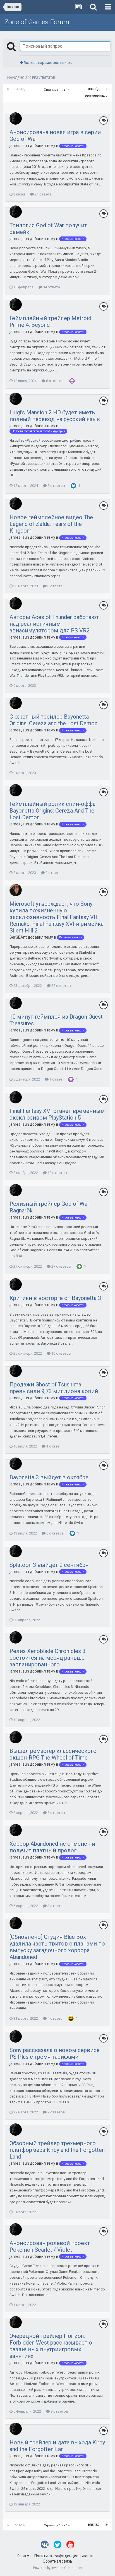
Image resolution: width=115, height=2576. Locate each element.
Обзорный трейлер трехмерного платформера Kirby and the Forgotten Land (57, 2150)
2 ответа (53, 873)
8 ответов (54, 381)
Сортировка (95, 96)
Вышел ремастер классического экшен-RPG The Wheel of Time (53, 1754)
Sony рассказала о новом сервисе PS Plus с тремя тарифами (55, 2053)
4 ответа (55, 2018)
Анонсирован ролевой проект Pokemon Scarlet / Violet (50, 2246)
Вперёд (94, 89)
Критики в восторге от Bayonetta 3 (55, 1298)
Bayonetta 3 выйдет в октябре (49, 1477)
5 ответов (56, 486)
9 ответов (56, 2112)
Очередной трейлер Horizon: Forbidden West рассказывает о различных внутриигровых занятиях (51, 2346)
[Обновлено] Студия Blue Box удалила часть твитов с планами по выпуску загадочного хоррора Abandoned (57, 1947)
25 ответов (61, 986)
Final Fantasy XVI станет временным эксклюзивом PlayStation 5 (57, 1114)
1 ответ (56, 1079)
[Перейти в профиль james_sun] (16, 119)
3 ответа (55, 586)
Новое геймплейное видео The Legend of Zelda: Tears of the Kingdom (51, 524)
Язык (22, 2556)
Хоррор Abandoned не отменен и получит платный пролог (52, 1847)
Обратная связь (57, 2561)
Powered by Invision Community (57, 2568)
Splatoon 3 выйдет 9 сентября (49, 1565)
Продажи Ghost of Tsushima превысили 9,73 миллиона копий (54, 1388)
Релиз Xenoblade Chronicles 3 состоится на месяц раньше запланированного (47, 1658)
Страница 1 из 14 (57, 90)
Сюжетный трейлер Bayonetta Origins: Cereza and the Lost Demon (53, 720)
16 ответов (61, 1353)
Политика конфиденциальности (64, 2556)
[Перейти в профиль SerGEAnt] (16, 890)
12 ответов (57, 1173)
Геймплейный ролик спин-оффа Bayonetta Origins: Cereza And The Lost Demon (52, 811)
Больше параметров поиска (48, 63)
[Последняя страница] (107, 89)
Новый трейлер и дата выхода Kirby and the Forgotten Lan (57, 2446)
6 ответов (55, 1533)
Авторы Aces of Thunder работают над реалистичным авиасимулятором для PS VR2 (54, 624)
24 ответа (43, 194)
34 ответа (51, 287)
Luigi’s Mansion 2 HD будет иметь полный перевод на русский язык (55, 416)
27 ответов (61, 1266)
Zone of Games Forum (37, 22)
